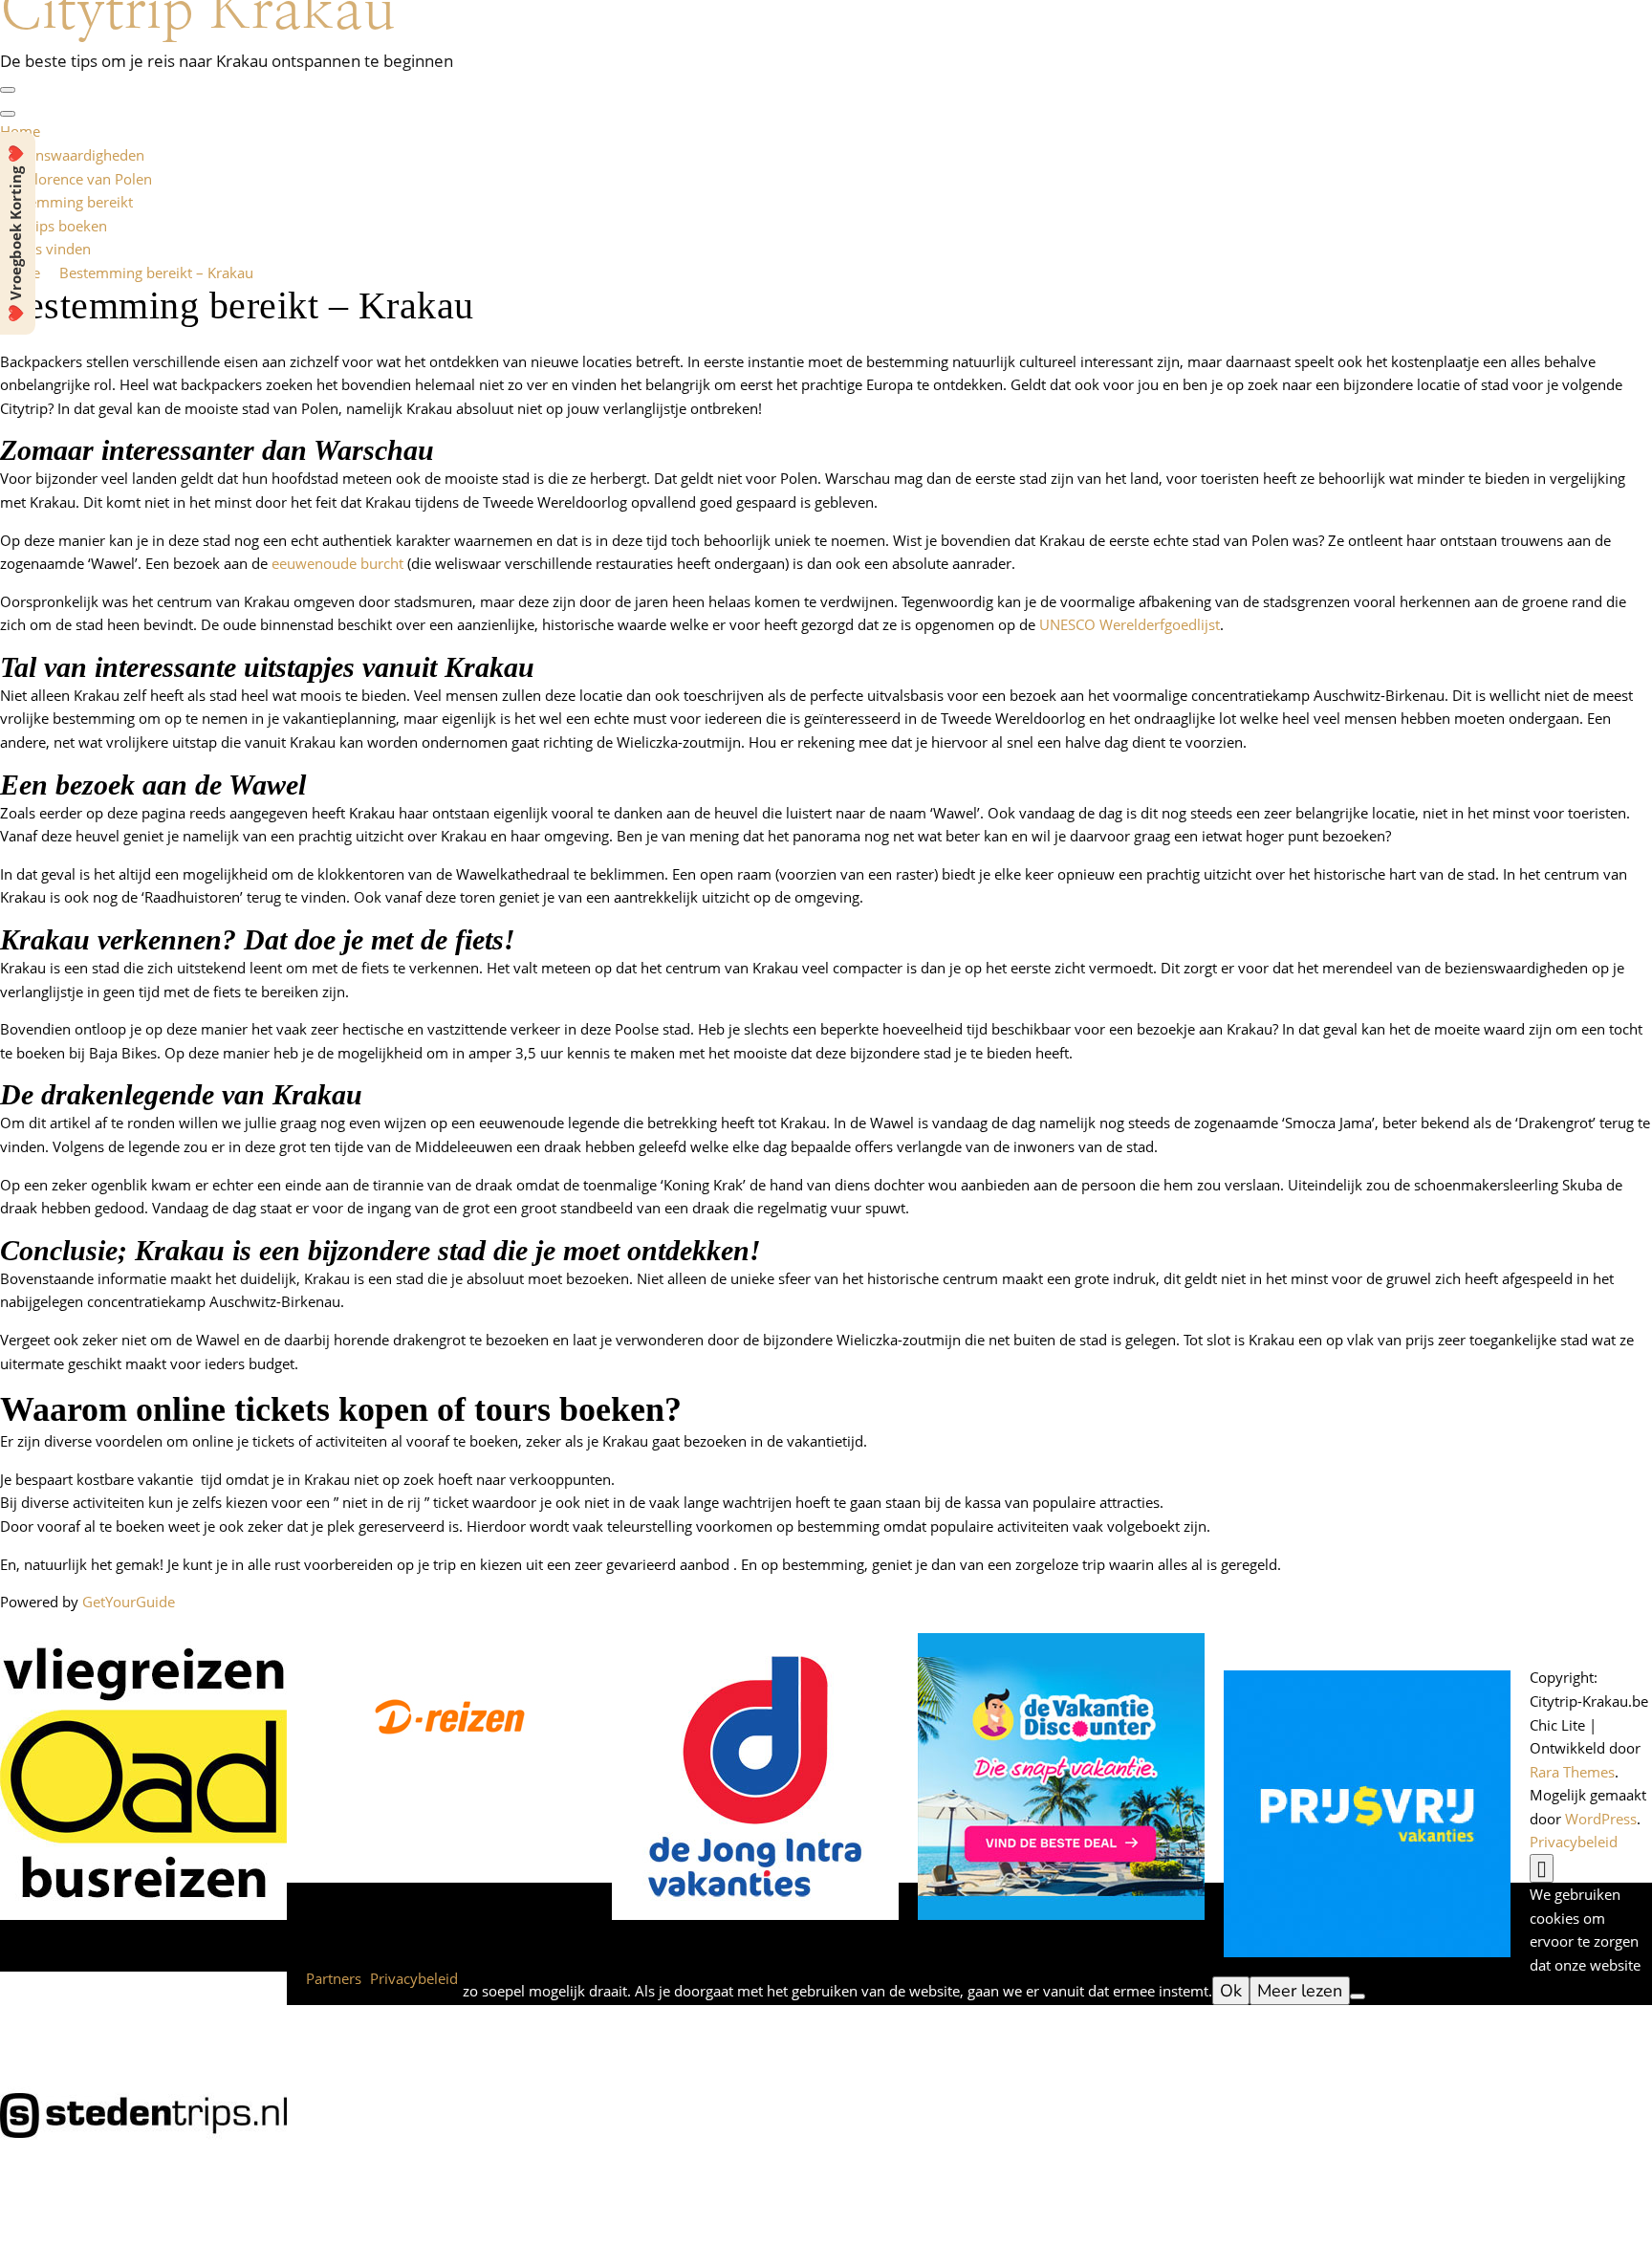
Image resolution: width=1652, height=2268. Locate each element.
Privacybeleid (1574, 1842)
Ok (1231, 1991)
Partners (334, 1978)
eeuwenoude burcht (337, 563)
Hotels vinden (45, 249)
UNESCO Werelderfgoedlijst (1130, 624)
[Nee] (1358, 1996)
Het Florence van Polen (76, 179)
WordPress (1601, 1819)
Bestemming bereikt (66, 202)
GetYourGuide (129, 1602)
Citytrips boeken (54, 226)
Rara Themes (1572, 1772)
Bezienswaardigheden (72, 155)
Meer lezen (1300, 1991)
